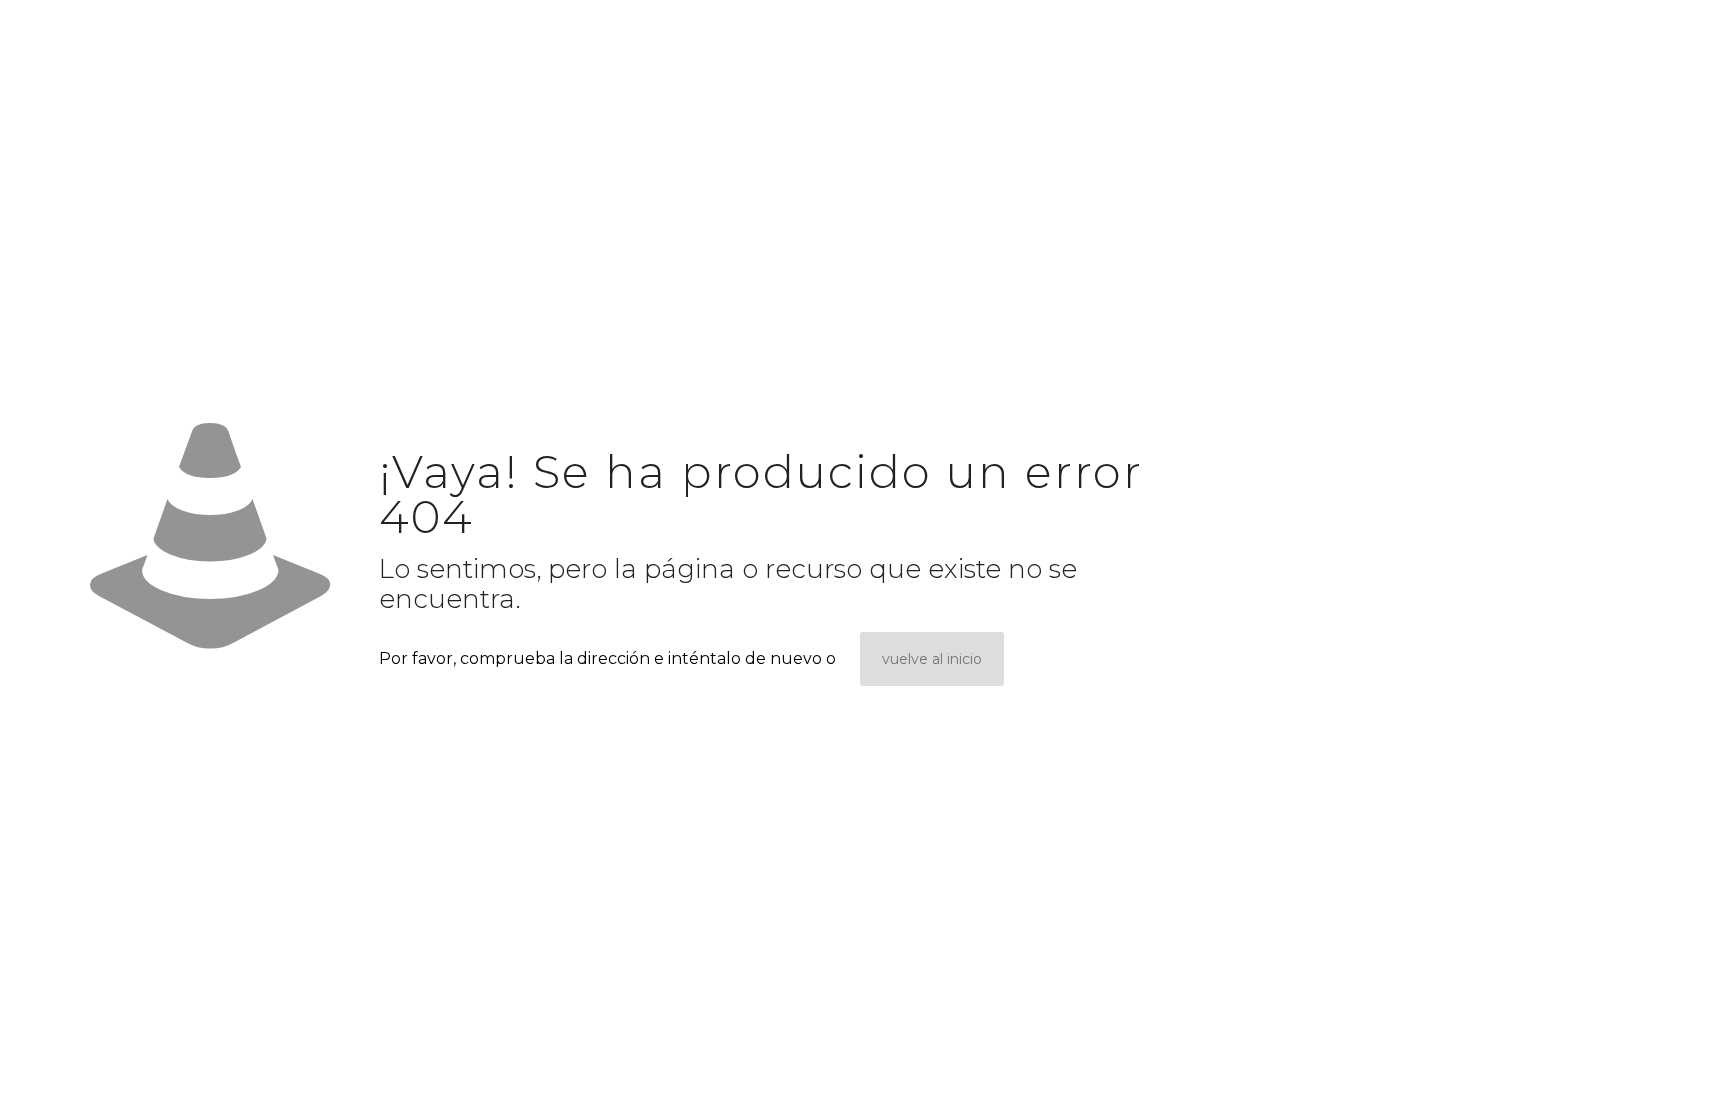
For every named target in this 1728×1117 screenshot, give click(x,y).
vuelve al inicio (932, 659)
